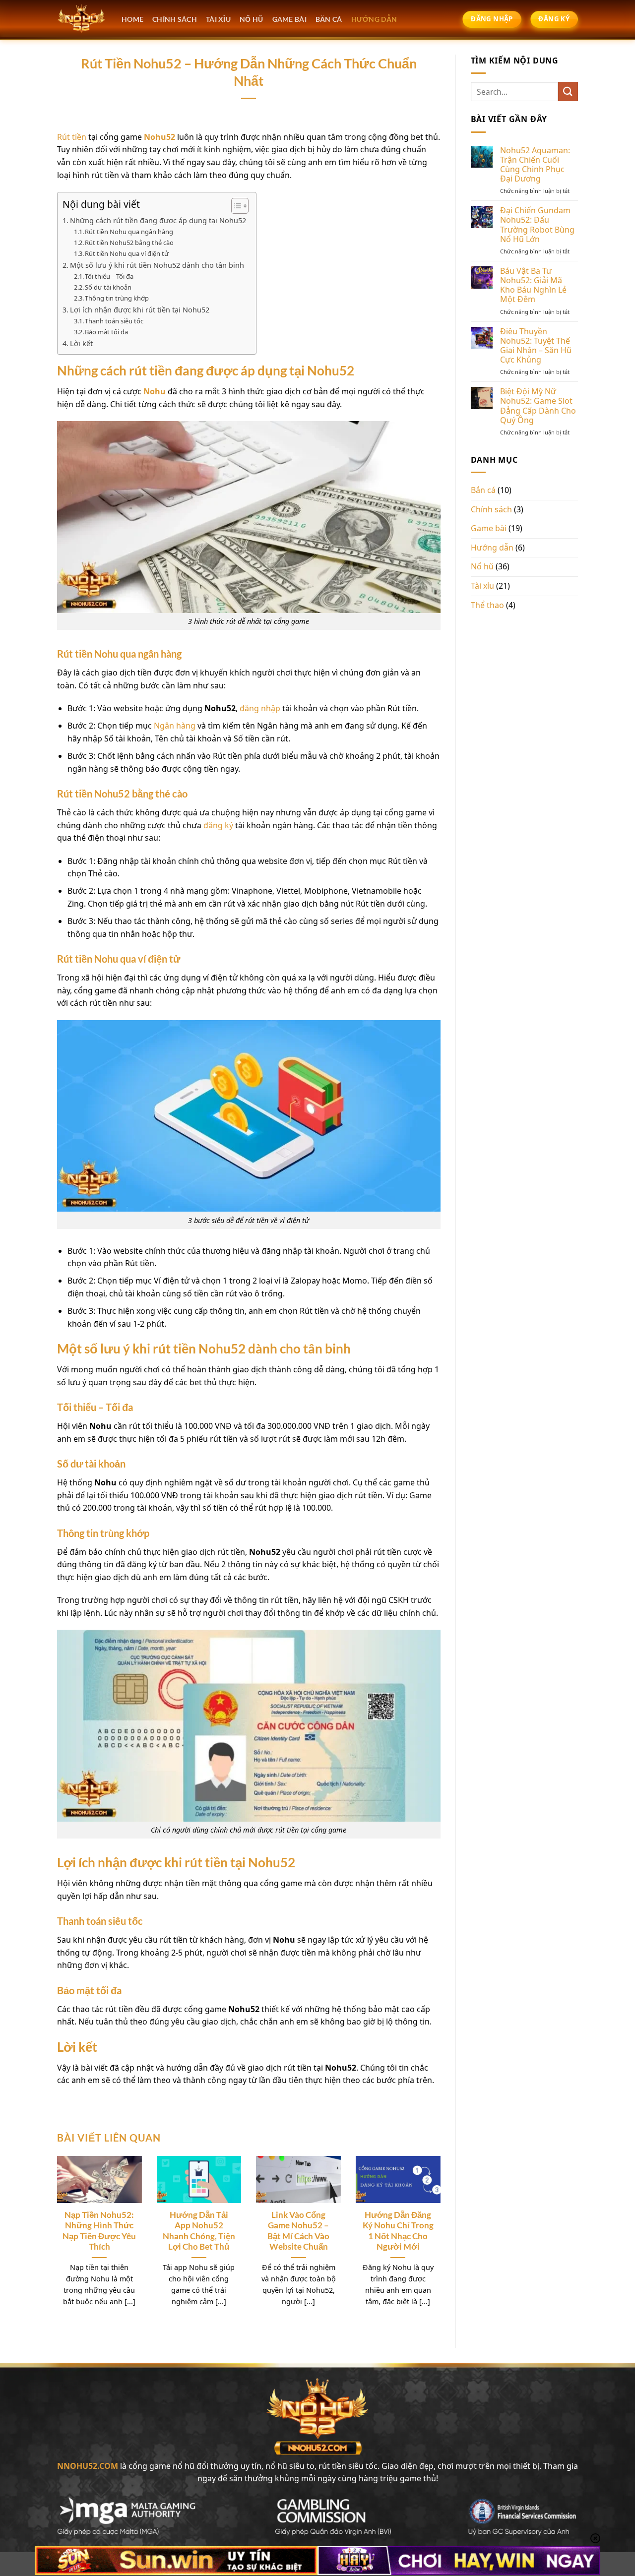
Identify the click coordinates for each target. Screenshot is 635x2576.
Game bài (489, 528)
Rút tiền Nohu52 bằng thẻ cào (129, 243)
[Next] (427, 2224)
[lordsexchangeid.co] (82, 19)
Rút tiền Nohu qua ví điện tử (127, 253)
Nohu (155, 391)
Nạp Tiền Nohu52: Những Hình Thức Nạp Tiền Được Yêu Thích (99, 2231)
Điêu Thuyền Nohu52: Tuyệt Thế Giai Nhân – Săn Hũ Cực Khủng (536, 346)
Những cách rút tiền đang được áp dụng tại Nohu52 (158, 220)
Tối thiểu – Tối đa (109, 276)
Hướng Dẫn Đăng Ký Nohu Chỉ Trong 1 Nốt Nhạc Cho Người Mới (398, 2231)
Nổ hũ (482, 566)
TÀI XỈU (218, 19)
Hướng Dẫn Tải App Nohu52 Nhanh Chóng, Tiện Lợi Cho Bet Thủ (199, 2231)
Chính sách (175, 19)
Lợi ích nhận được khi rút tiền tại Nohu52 (140, 310)
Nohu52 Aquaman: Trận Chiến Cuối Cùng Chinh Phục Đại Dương (535, 165)
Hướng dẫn (492, 548)
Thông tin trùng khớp (117, 298)
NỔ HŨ (251, 19)
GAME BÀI (289, 19)
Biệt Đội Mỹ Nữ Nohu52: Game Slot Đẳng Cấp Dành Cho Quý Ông (538, 406)
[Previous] (70, 2224)
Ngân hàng (175, 726)
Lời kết (81, 343)
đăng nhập (260, 708)
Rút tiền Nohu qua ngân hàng (129, 232)
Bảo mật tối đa (106, 332)
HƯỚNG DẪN (374, 19)
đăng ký (218, 825)
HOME (132, 19)
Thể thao (487, 605)
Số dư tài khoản (108, 287)
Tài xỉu (482, 586)
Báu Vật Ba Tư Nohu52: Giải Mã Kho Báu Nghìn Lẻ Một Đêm (533, 285)
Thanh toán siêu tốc (114, 321)
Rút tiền (72, 137)
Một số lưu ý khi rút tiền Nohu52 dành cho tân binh (157, 265)
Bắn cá (483, 490)
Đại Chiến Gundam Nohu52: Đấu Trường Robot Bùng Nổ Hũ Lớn (537, 225)
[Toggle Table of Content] (235, 206)
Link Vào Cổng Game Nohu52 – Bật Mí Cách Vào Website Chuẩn (298, 2231)
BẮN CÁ (329, 19)
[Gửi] (568, 92)
